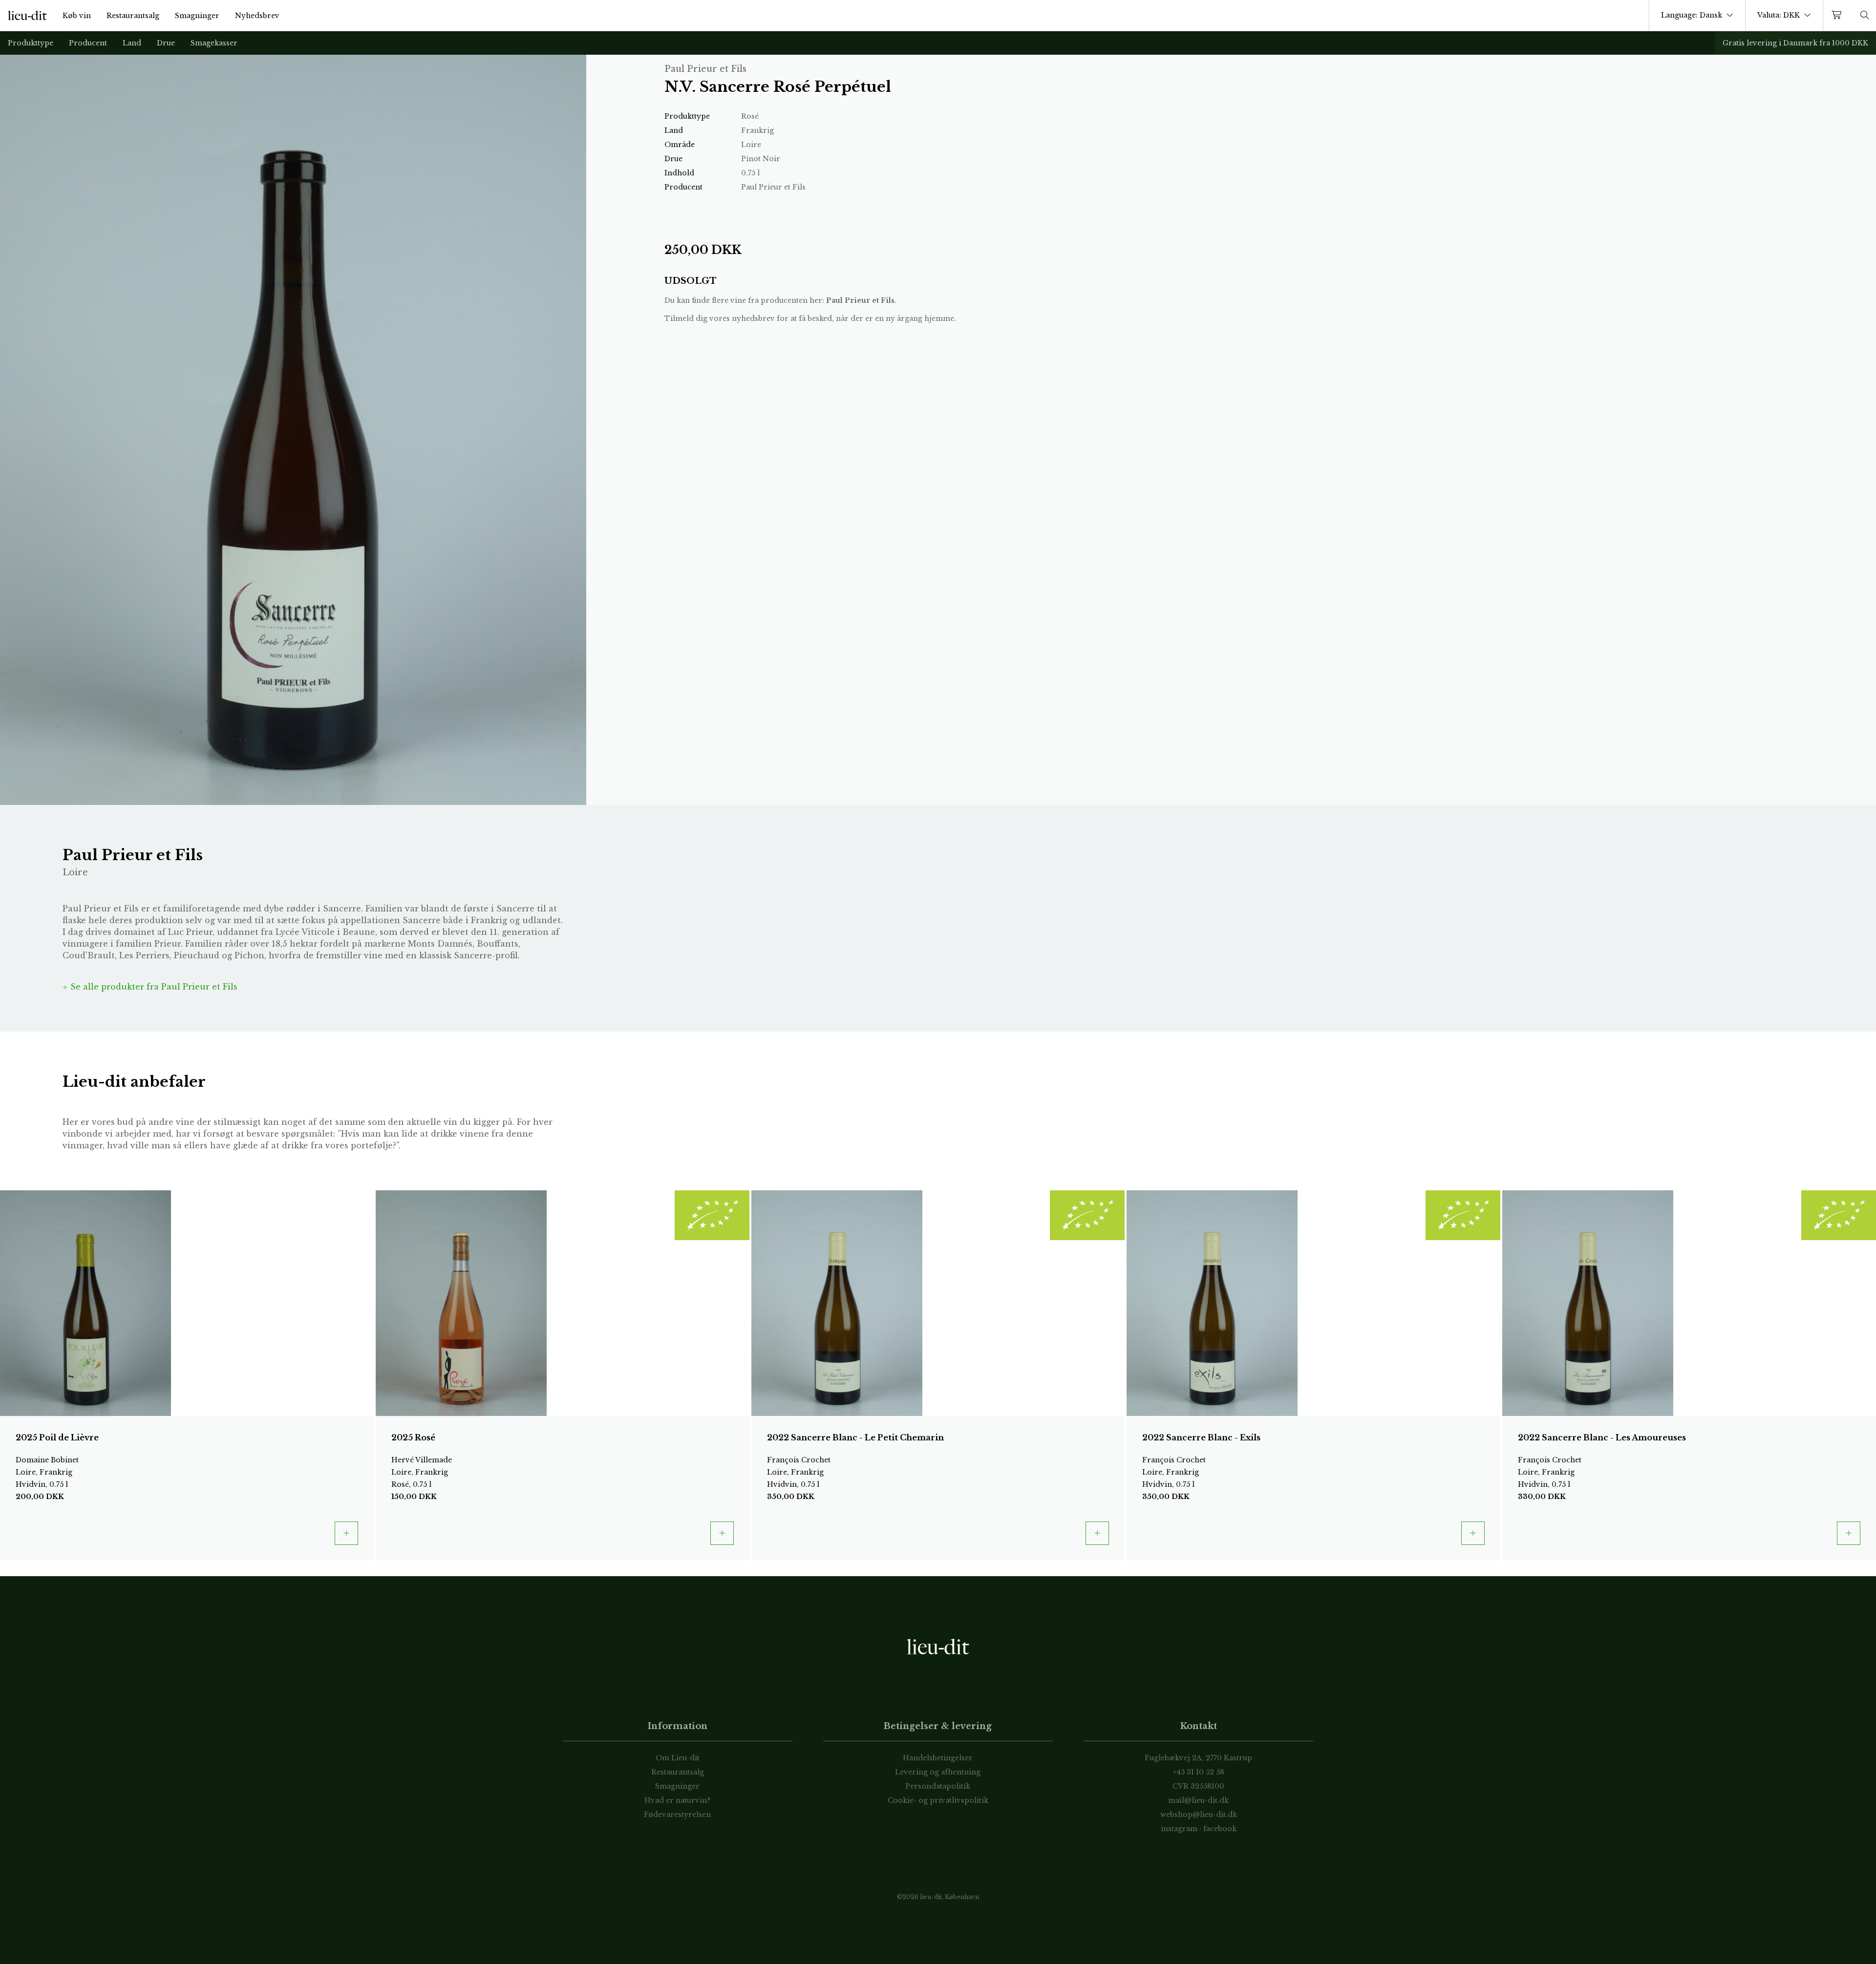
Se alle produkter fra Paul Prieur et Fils (153, 987)
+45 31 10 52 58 (1199, 1772)
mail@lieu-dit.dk (1198, 1800)
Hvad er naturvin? (677, 1800)
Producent (88, 43)
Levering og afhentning (938, 1772)
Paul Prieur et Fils (860, 300)
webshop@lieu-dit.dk (1199, 1815)
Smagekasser (214, 43)
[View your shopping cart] (1838, 15)
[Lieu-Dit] (27, 16)
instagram (1179, 1829)
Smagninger (197, 16)
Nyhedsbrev (257, 16)
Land (132, 43)
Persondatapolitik (938, 1786)
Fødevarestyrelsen (677, 1815)
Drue (166, 43)
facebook (1220, 1829)
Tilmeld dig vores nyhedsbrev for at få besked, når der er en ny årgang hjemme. (810, 318)
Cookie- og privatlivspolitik (938, 1800)
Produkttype (31, 43)
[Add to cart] (346, 1533)
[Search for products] (1865, 15)
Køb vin (77, 16)
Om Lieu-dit (678, 1758)
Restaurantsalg (133, 16)
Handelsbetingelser (938, 1758)
